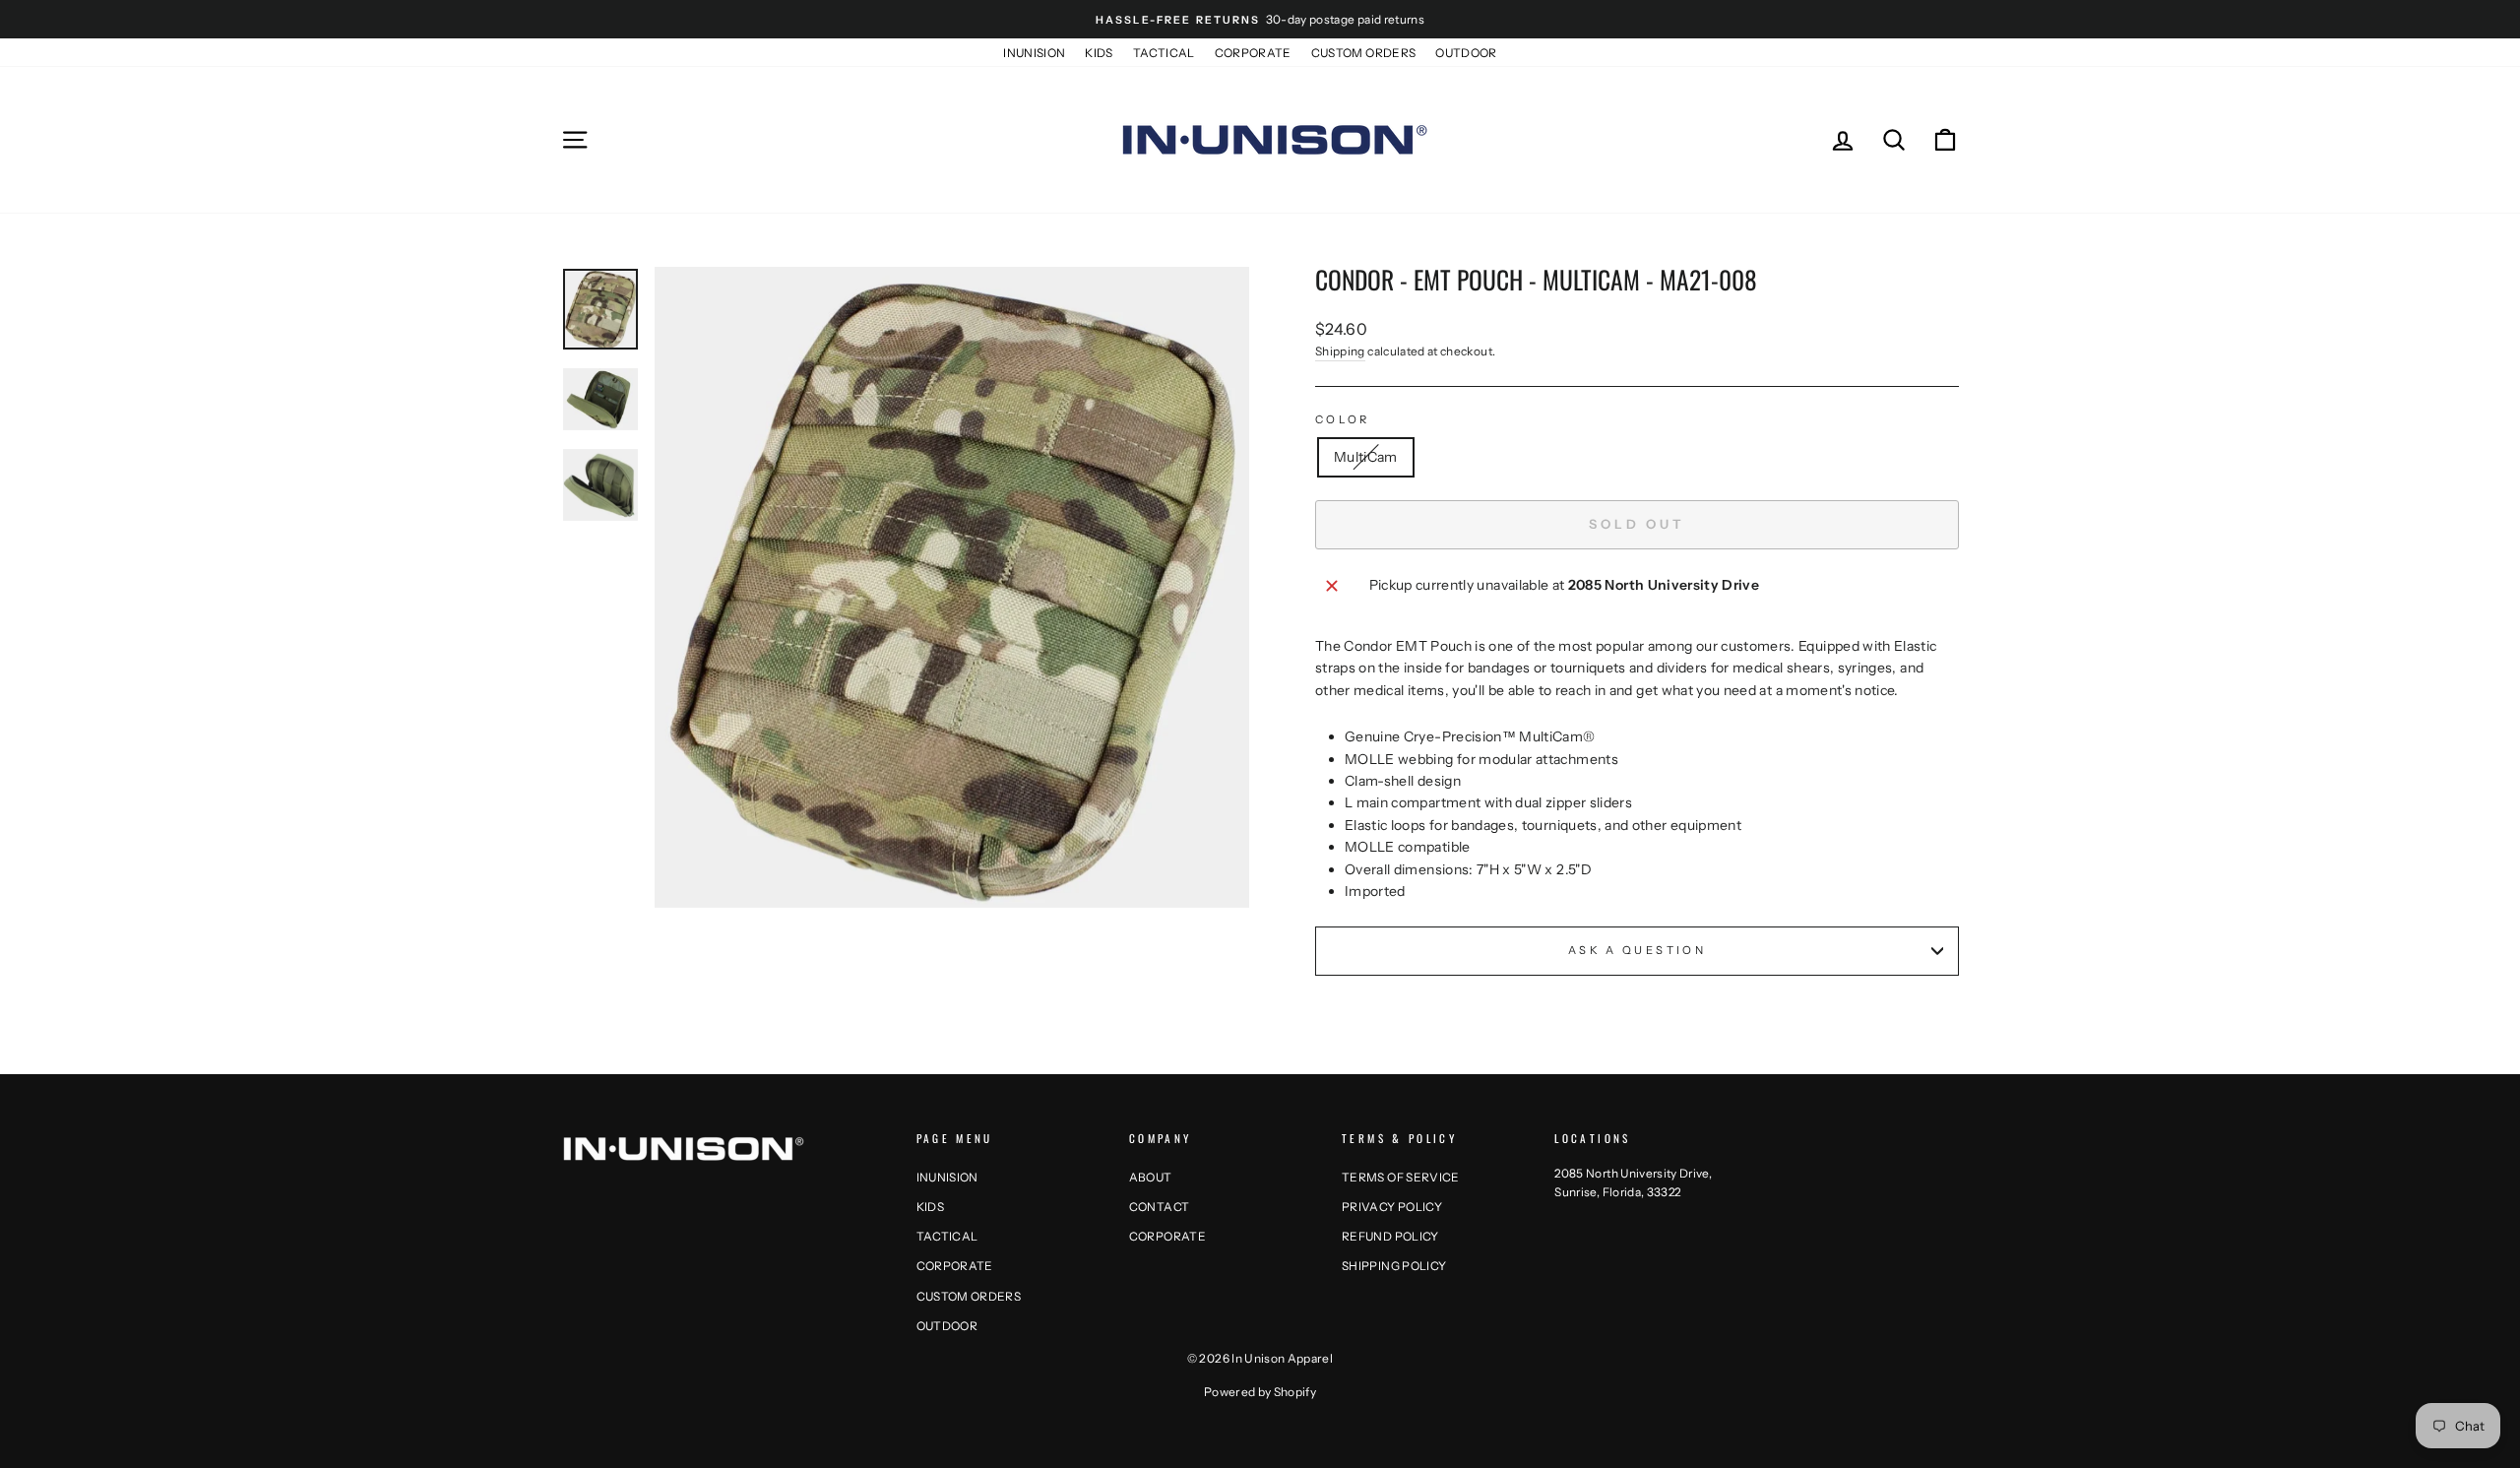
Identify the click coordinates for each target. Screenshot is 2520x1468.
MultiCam (1366, 457)
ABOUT (1151, 1177)
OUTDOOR (1466, 53)
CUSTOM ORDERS (1364, 53)
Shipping (1340, 351)
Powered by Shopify (1260, 1392)
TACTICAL (1164, 53)
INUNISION (1034, 53)
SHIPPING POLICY (1394, 1266)
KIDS (1099, 53)
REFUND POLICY (1390, 1236)
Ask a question (1637, 950)
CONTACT (1159, 1207)
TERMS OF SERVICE (1401, 1177)
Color (1343, 419)
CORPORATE (1253, 53)
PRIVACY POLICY (1392, 1207)
